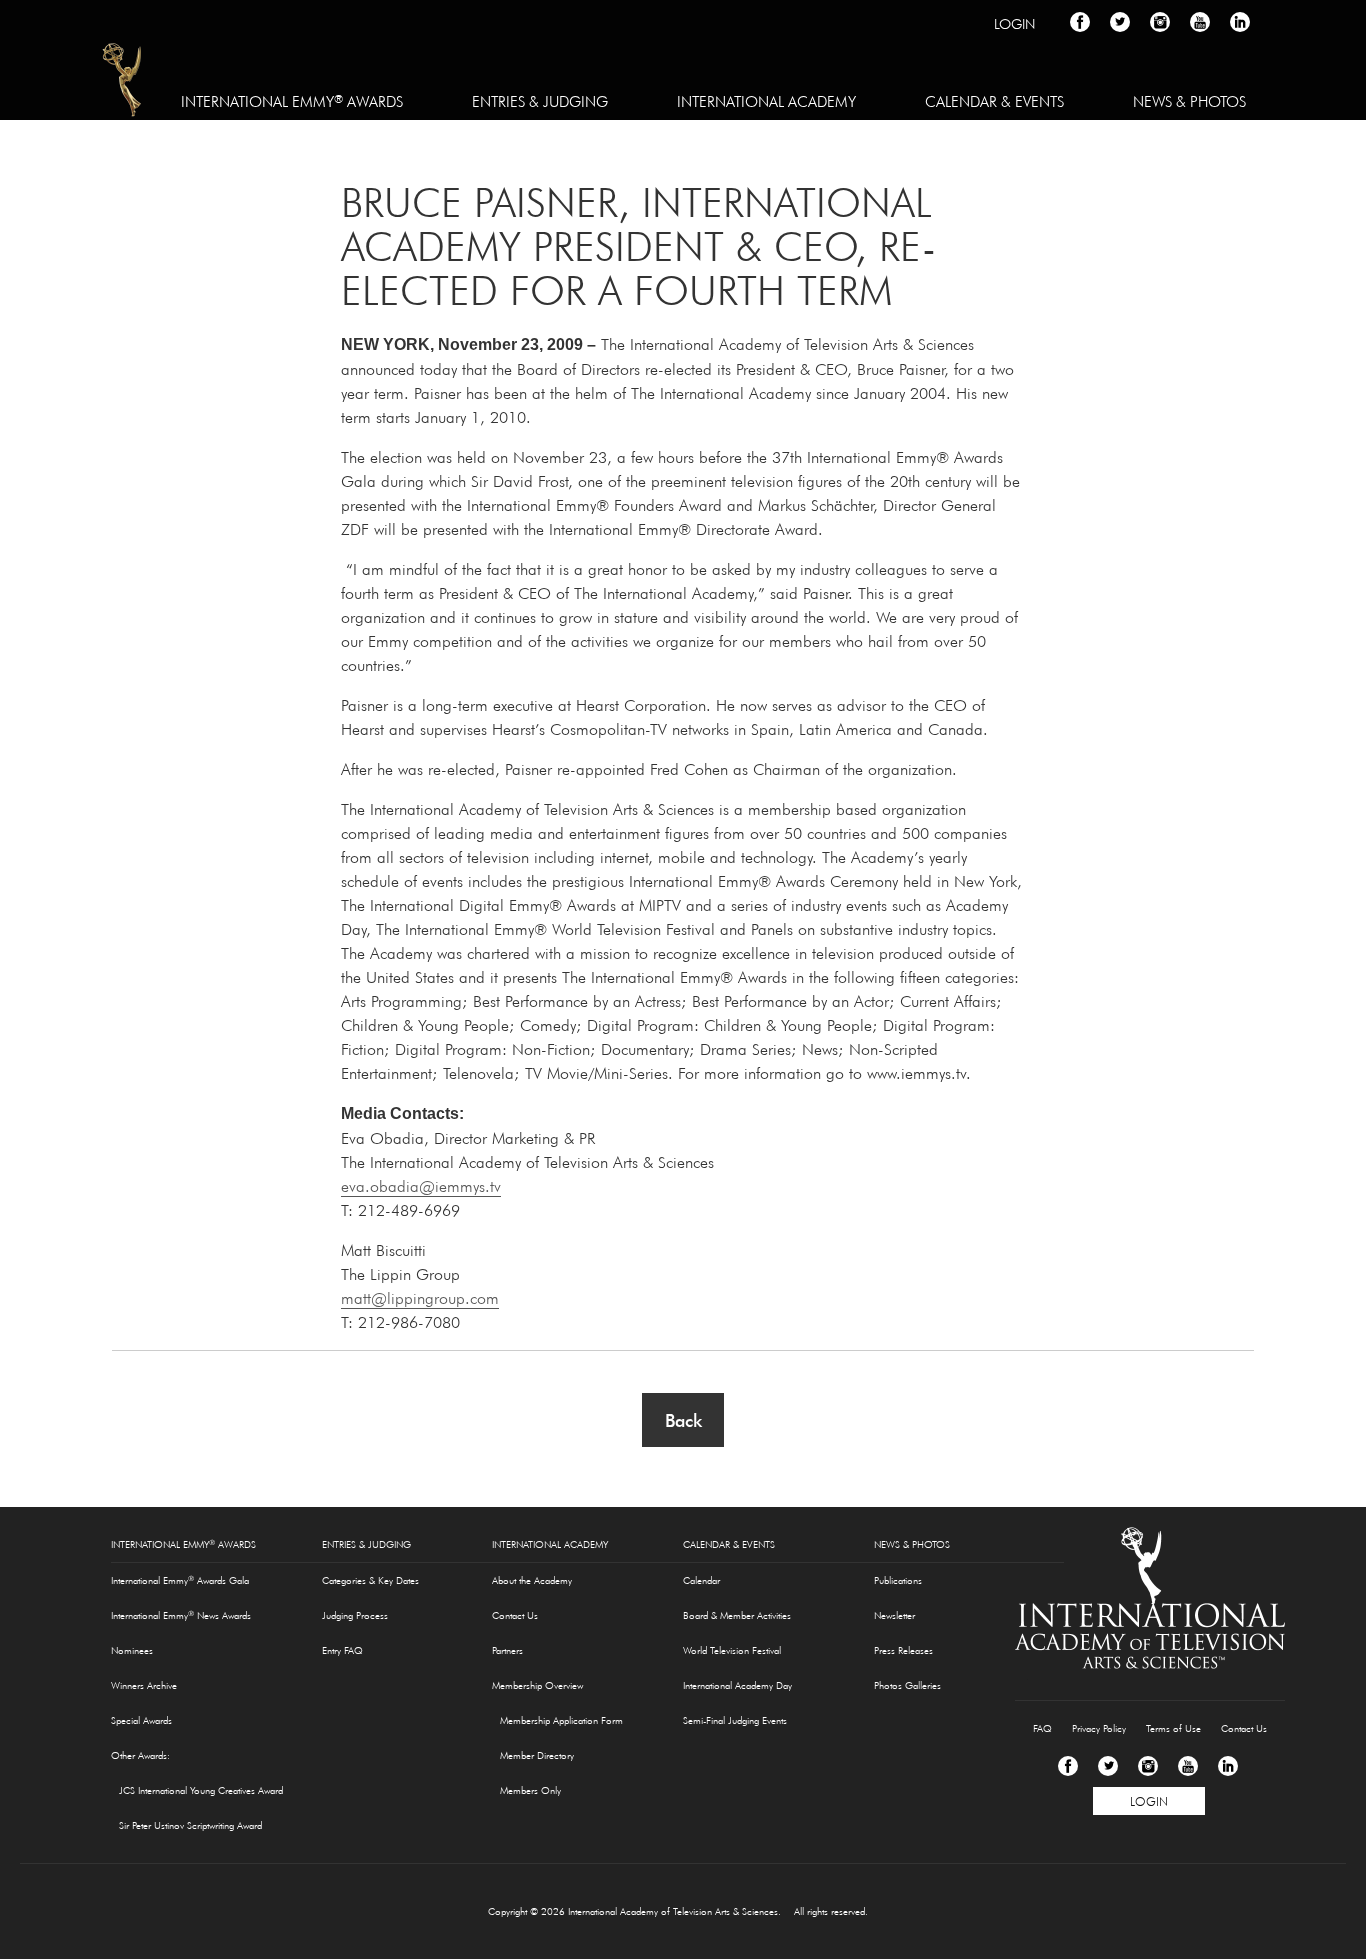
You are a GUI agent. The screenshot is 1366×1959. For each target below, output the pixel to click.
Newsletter (894, 1615)
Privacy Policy (1099, 1728)
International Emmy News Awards (181, 1615)
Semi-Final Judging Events (735, 1720)
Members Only (530, 1790)
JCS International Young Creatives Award (201, 1790)
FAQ (1042, 1728)
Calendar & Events (994, 101)
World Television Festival (732, 1650)
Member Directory (537, 1755)
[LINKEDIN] (1240, 22)
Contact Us (515, 1615)
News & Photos (1189, 101)
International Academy (766, 101)
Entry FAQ (342, 1650)
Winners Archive (144, 1685)
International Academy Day (737, 1685)
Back (683, 1420)
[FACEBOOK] (1080, 22)
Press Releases (903, 1650)
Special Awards (141, 1720)
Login (1014, 24)
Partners (507, 1650)
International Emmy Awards (292, 101)
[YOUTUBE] (1200, 22)
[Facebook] (1068, 1766)
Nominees (132, 1650)
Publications (898, 1580)
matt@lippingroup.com (420, 1298)
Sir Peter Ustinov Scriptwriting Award (190, 1825)
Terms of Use (1173, 1728)
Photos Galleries (907, 1685)
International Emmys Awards (123, 83)
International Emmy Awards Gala (180, 1580)
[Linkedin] (1228, 1766)
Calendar (701, 1580)
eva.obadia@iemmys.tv (421, 1186)
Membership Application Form (561, 1720)
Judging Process (355, 1615)
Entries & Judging (540, 101)
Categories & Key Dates (370, 1580)
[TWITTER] (1120, 22)
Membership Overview (537, 1685)
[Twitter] (1108, 1766)
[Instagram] (1148, 1766)
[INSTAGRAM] (1160, 22)
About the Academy (532, 1580)
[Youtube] (1188, 1766)
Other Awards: (140, 1755)
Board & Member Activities (737, 1615)
